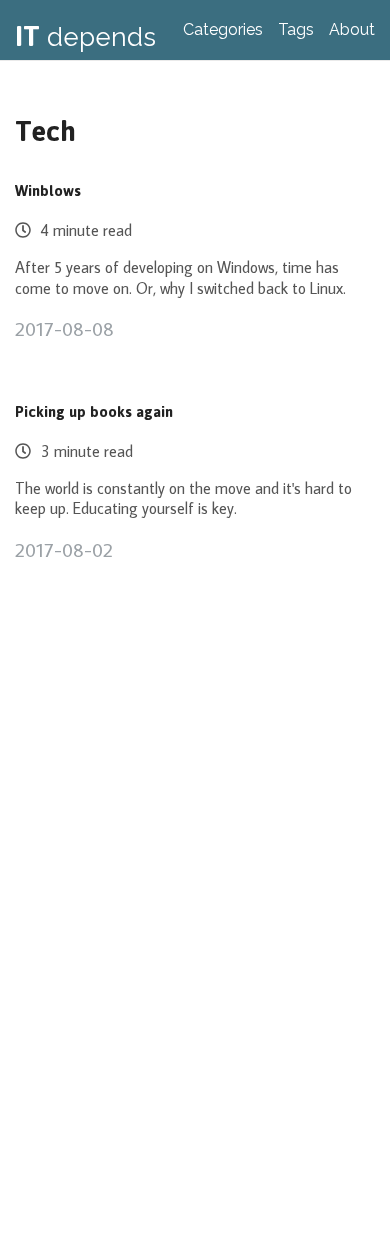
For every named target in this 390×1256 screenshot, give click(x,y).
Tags (296, 29)
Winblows (48, 191)
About (352, 29)
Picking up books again (94, 412)
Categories (223, 29)
